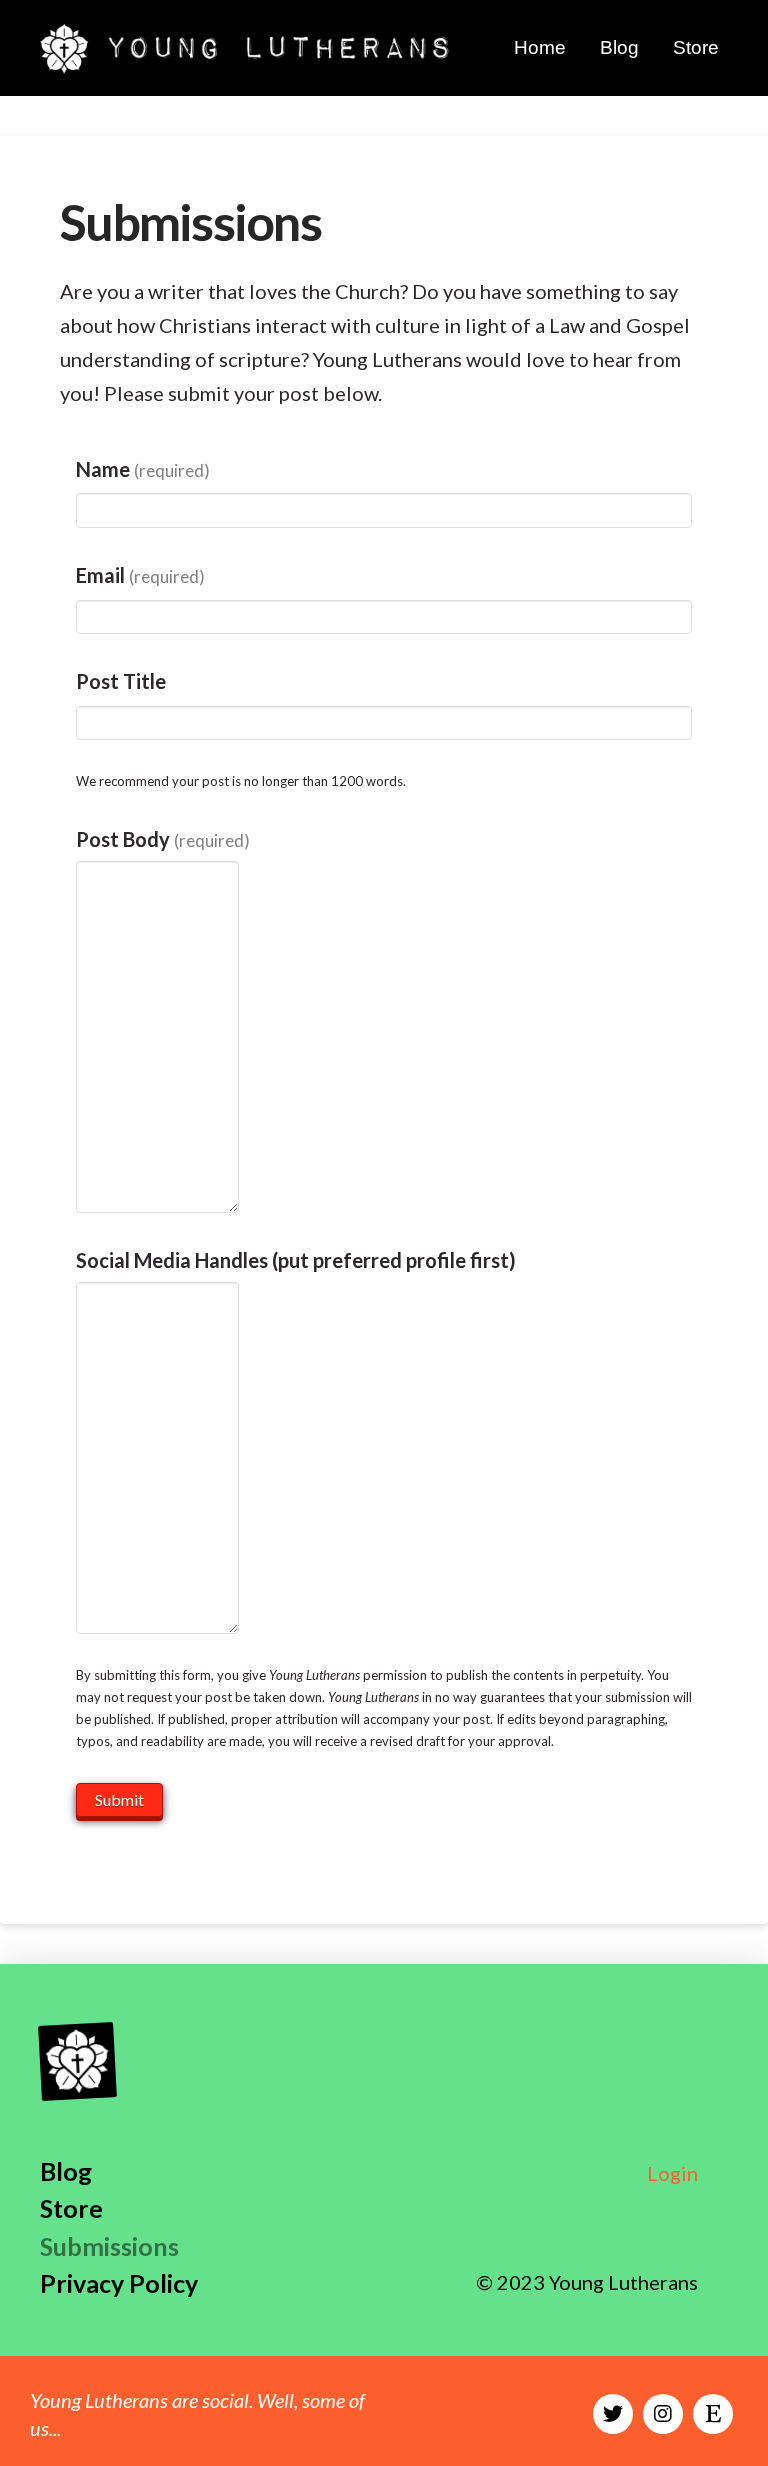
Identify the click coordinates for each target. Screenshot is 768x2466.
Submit (119, 1799)
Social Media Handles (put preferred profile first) (296, 1260)
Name (143, 469)
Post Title (121, 681)
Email (140, 575)
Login (672, 2173)
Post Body (163, 839)
